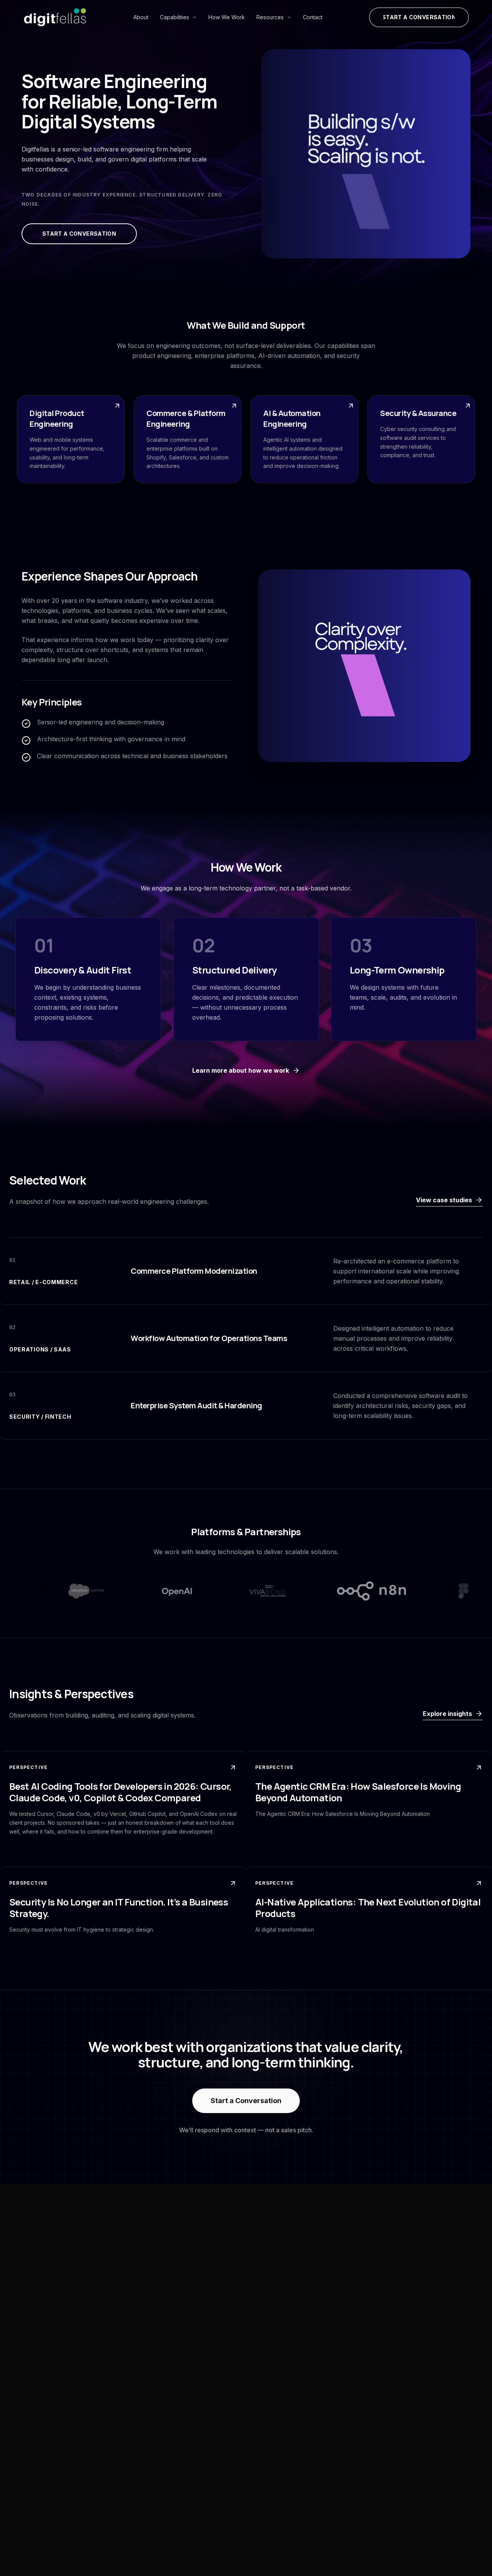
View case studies (444, 1200)
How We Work (227, 17)
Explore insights (447, 1714)
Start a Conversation (246, 2101)
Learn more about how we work (241, 1070)
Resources (270, 17)
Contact (313, 17)
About (141, 17)
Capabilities (175, 17)
